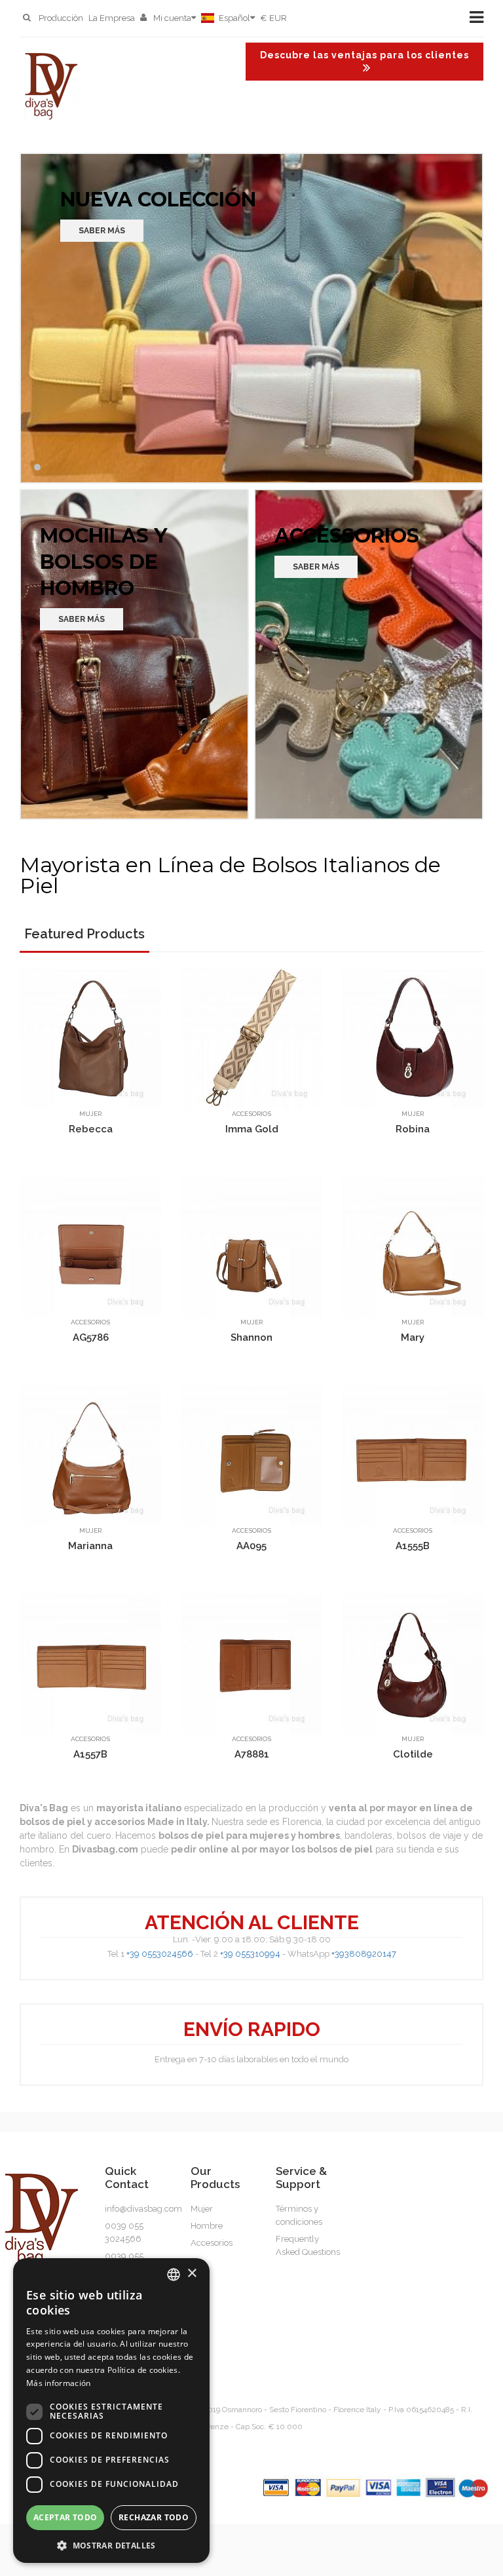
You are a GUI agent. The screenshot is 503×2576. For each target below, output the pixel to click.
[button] (111, 2544)
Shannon (251, 1337)
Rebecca (91, 1128)
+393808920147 (364, 1954)
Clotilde (413, 1754)
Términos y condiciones (299, 2215)
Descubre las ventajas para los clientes (364, 55)
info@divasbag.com (143, 2209)
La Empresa (112, 18)
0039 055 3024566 (124, 2232)
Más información (59, 2383)
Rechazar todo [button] (154, 2517)
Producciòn (61, 18)
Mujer (90, 1114)
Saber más (102, 231)
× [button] (192, 2274)
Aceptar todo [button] (65, 2517)
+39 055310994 (250, 1954)
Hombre (207, 2226)
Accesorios (251, 1114)
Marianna (90, 1545)
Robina (413, 1128)
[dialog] (111, 2411)
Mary (413, 1337)
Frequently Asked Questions (308, 2245)
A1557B (90, 1754)
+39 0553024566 (160, 1954)
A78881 (252, 1754)
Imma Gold (252, 1128)
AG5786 (91, 1337)
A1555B (413, 1545)
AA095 (251, 1545)
